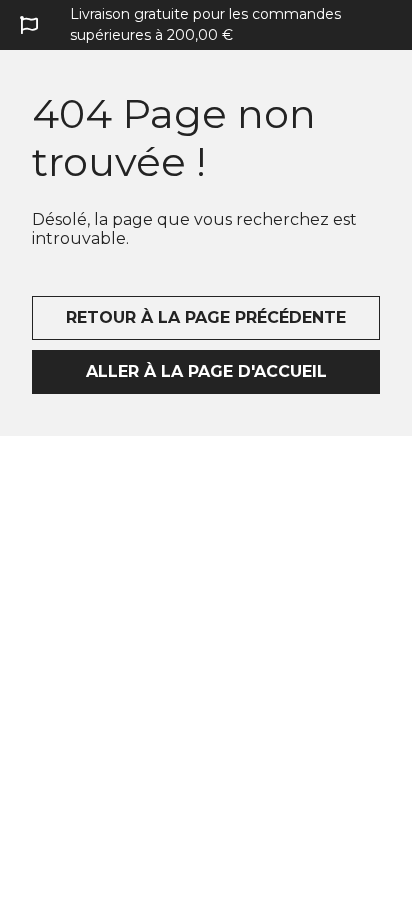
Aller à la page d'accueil (206, 371)
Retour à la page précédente (206, 317)
